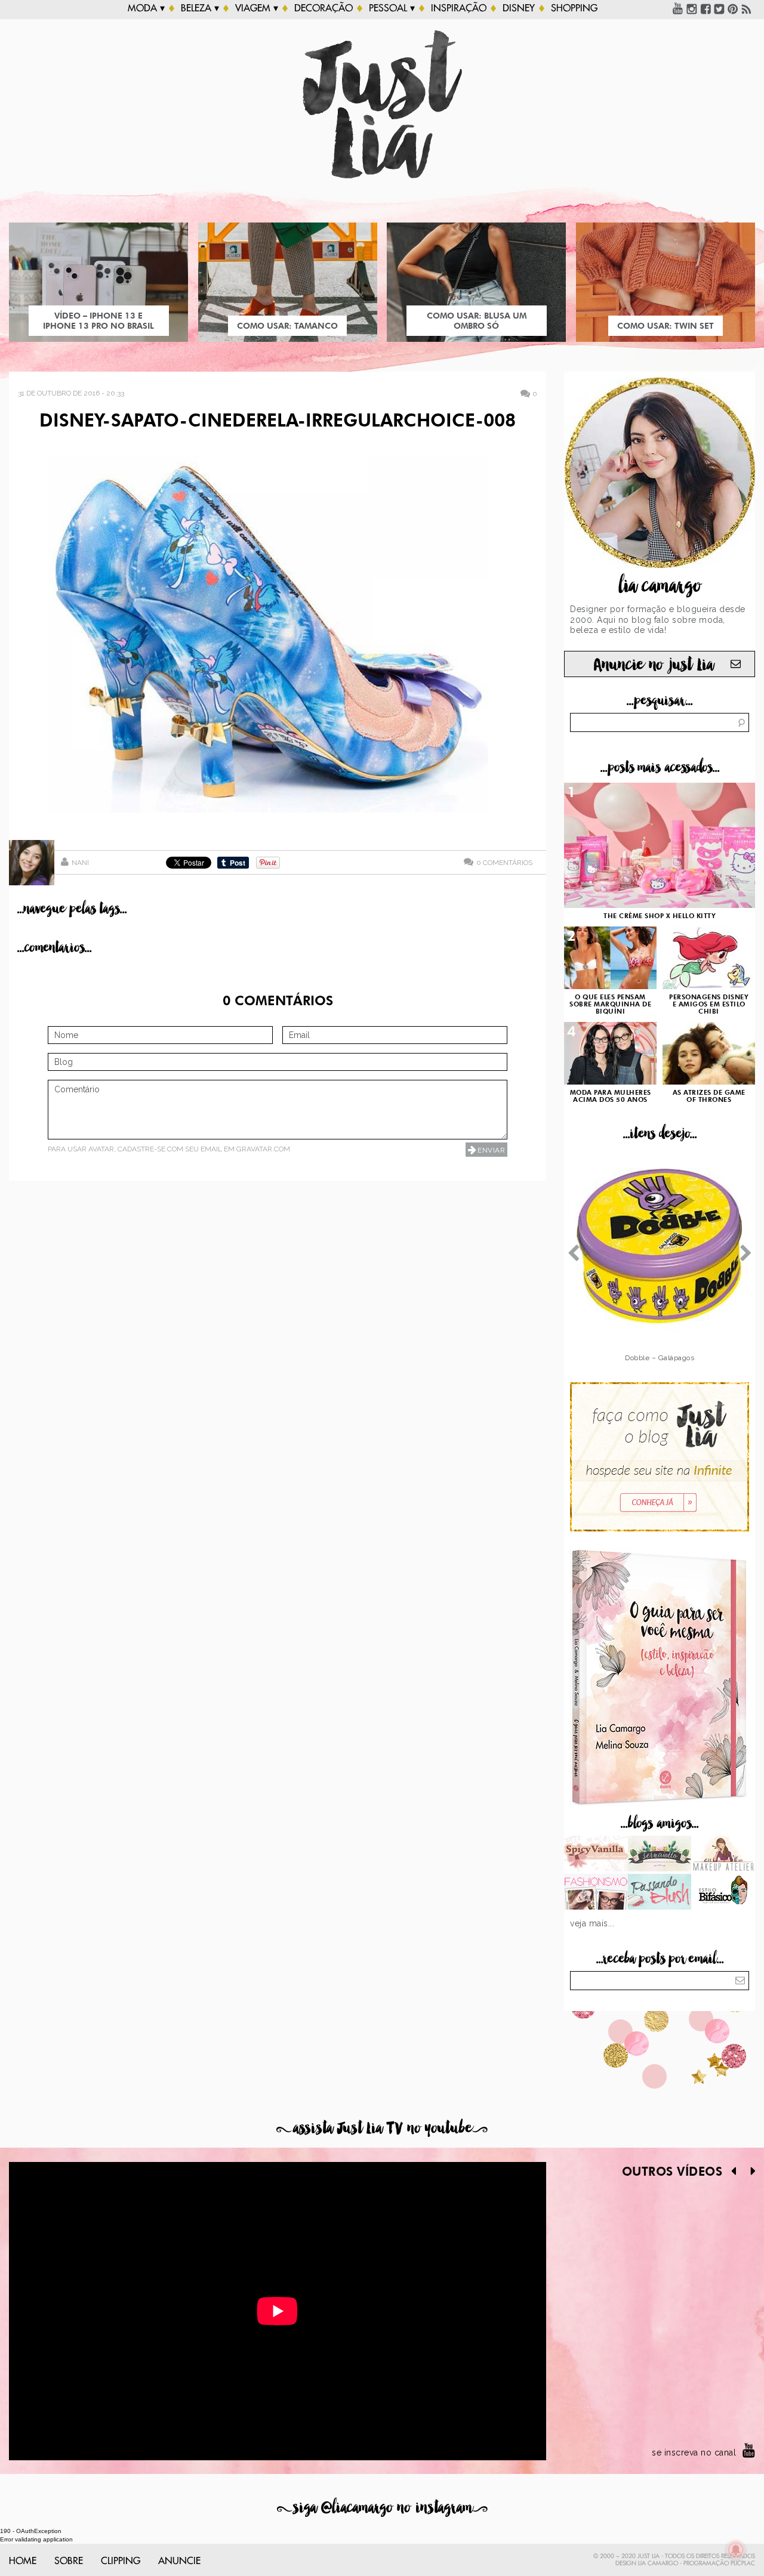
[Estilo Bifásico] (723, 1893)
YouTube (678, 8)
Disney (519, 8)
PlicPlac (743, 2563)
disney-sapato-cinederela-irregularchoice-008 (278, 422)
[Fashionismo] (596, 1893)
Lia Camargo (658, 2563)
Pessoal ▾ (392, 8)
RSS (747, 8)
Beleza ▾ (200, 8)
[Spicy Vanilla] (596, 1855)
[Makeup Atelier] (723, 1855)
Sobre (69, 2561)
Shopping (574, 8)
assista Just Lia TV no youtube (382, 2128)
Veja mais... (592, 1923)
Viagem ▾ (257, 8)
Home (23, 2561)
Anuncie (179, 2561)
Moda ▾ (146, 8)
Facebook (706, 8)
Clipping (121, 2561)
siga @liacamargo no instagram (382, 2508)
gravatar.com (263, 1149)
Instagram (692, 8)
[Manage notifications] (736, 2550)
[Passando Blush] (660, 1893)
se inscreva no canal (694, 2453)
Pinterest (733, 8)
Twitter (719, 8)
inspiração (459, 8)
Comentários (504, 862)
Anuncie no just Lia (654, 665)
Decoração (324, 8)
